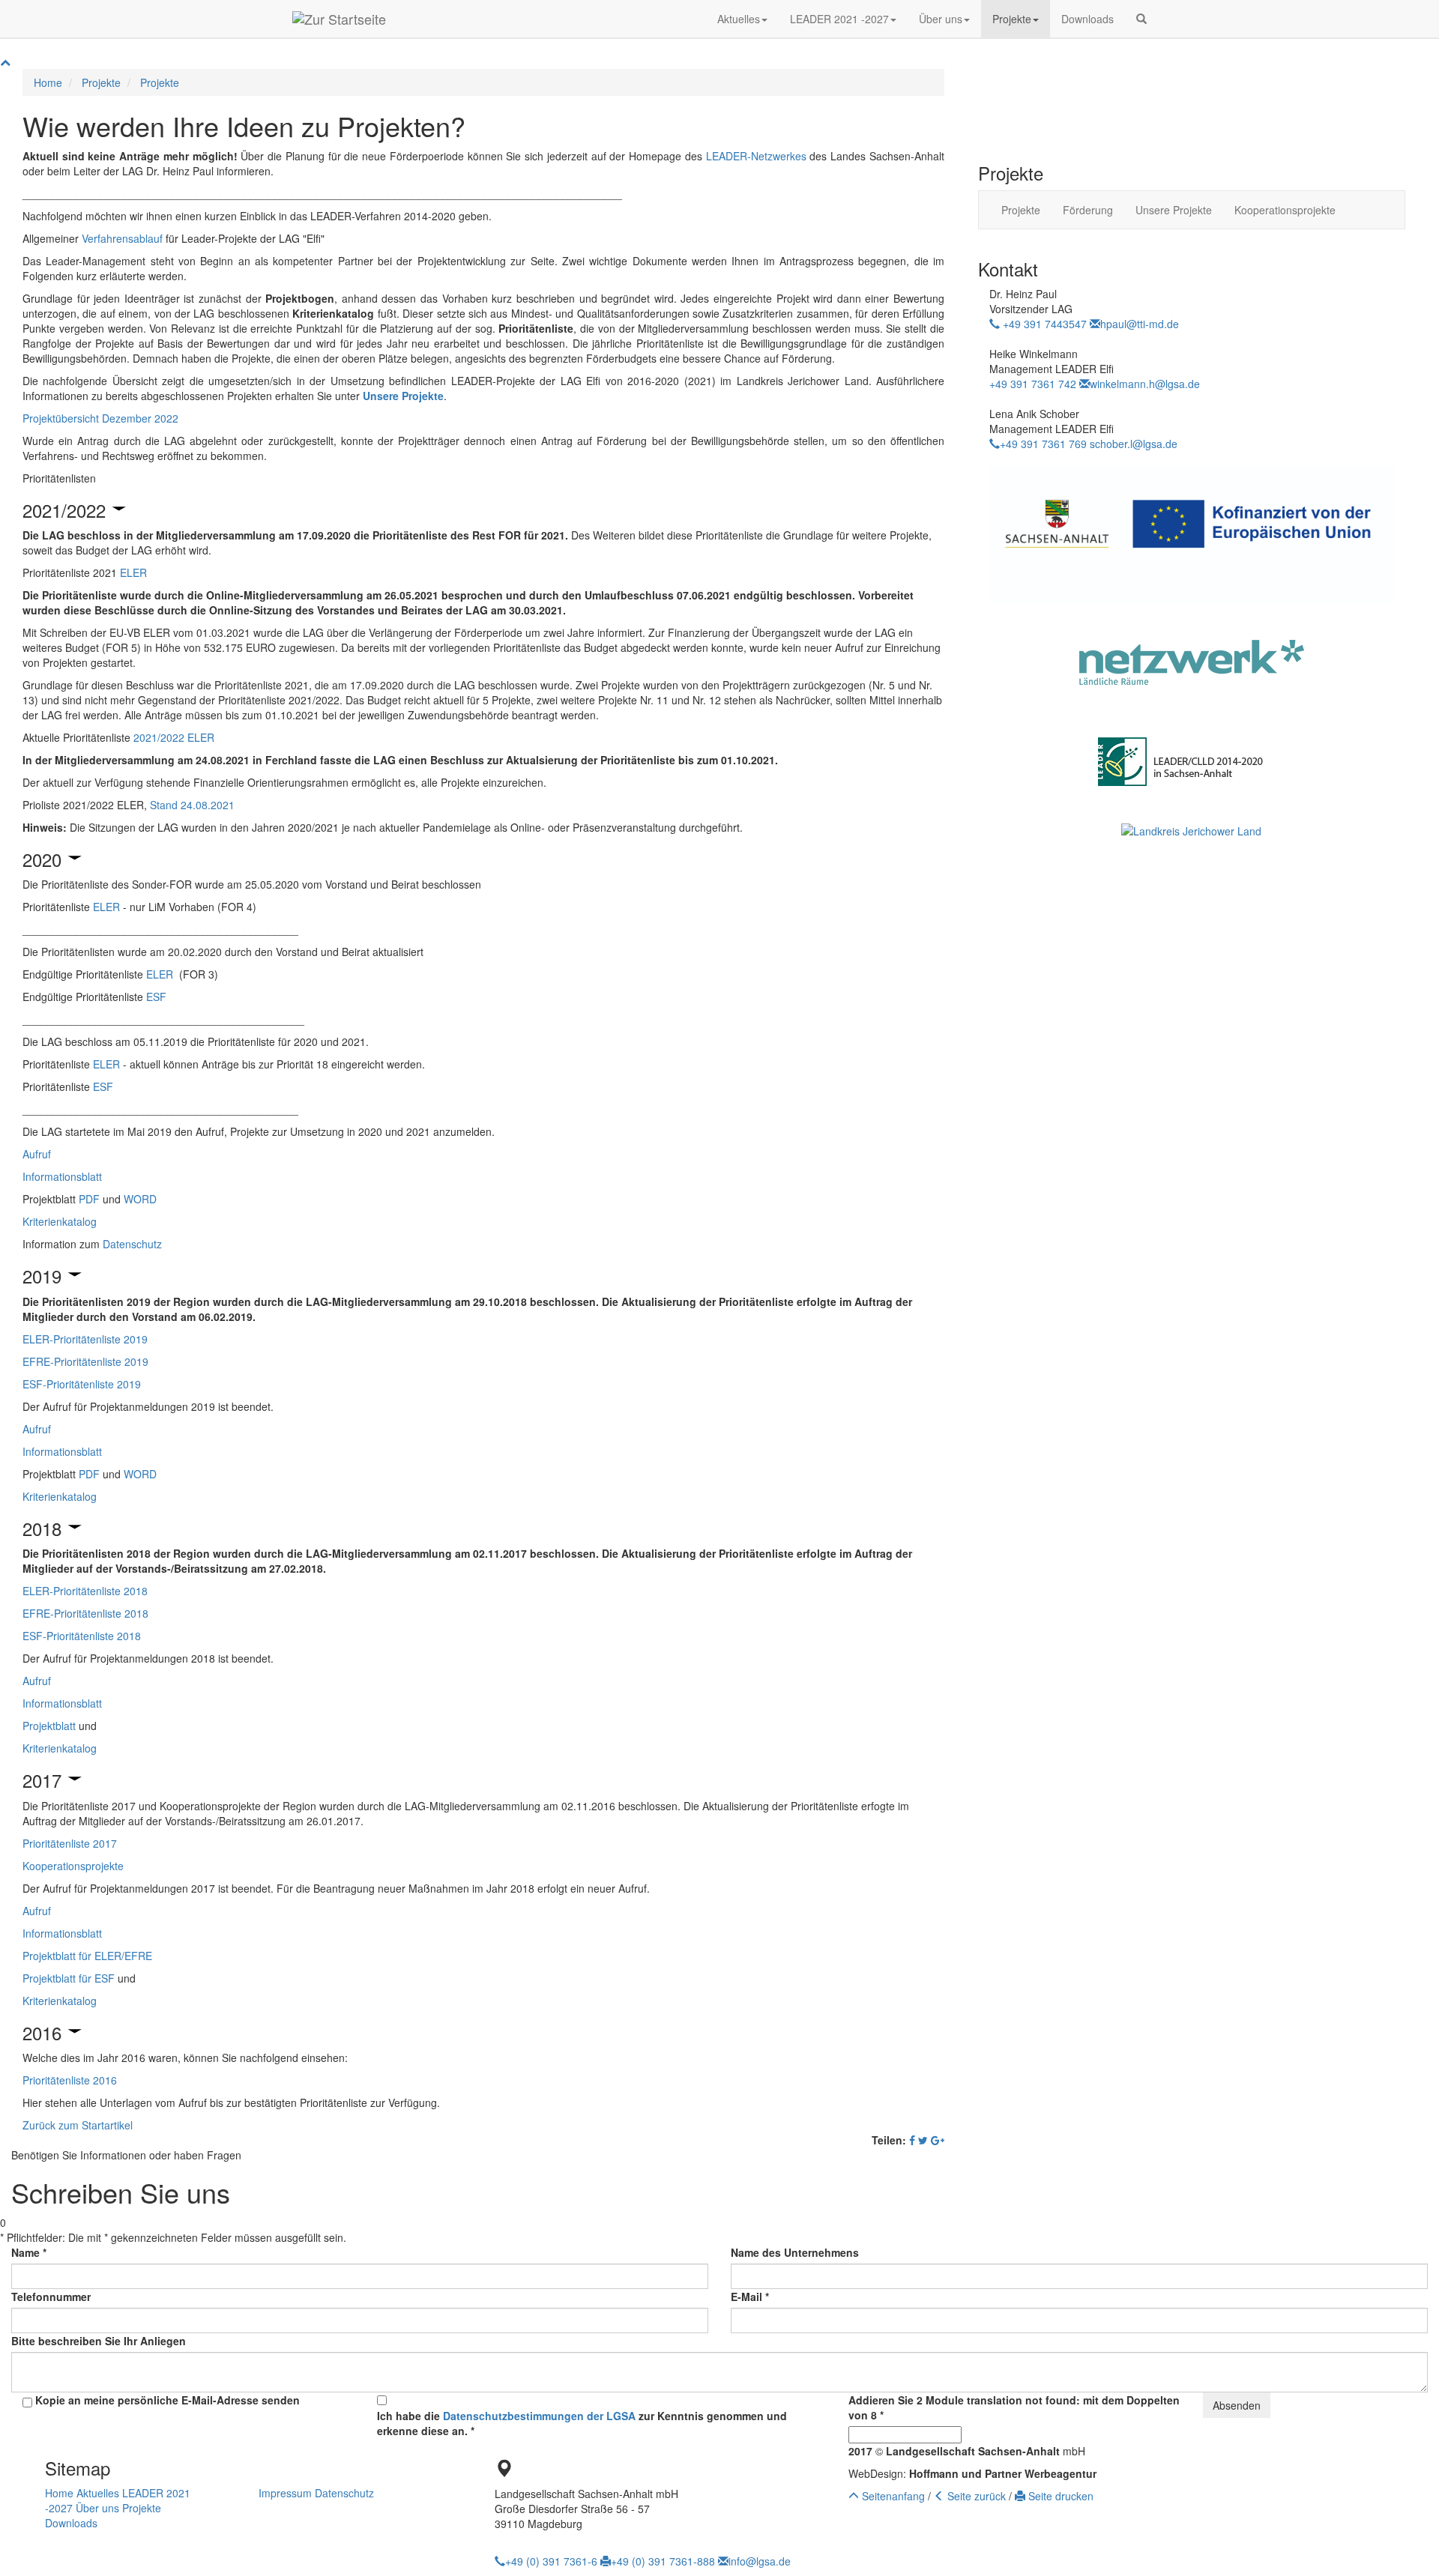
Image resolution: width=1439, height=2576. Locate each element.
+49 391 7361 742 (1033, 384)
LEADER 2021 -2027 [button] (839, 19)
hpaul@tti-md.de (1140, 324)
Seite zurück (975, 2496)
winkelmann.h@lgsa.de (1145, 384)
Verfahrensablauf (122, 238)
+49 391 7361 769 (1043, 444)
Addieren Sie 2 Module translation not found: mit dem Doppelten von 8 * (1014, 2407)
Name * (29, 2252)
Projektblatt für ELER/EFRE (87, 1956)
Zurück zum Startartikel (78, 2125)
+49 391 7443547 (1043, 324)
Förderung (1088, 210)
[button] (1141, 19)
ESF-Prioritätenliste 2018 (82, 1636)
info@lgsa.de (760, 2561)
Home (48, 82)
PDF (89, 1199)
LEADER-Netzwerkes (756, 156)
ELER (133, 572)
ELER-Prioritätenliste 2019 (85, 1339)
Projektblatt (49, 1726)
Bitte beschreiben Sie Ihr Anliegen (99, 2341)
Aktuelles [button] (739, 19)
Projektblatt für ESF (69, 1978)
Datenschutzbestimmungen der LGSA (539, 2416)
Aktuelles (98, 2493)
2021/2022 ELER (174, 737)
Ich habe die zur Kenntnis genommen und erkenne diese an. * (582, 2423)
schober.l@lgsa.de (1134, 444)
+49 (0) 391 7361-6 (551, 2561)
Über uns (97, 2508)
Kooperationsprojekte (73, 1866)
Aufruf (37, 1154)
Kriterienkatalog (60, 1221)
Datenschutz (132, 1244)
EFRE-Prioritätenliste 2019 (85, 1361)
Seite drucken (1059, 2496)
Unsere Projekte (1174, 210)
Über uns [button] (941, 19)
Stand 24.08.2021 (192, 805)
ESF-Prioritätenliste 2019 (82, 1384)
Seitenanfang (892, 2496)
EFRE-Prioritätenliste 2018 (85, 1613)
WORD (140, 1199)
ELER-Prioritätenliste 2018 (85, 1591)
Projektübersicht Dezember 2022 (100, 418)
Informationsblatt (62, 1176)
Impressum (285, 2493)
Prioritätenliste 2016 (70, 2080)
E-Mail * (750, 2297)
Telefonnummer (51, 2297)
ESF (156, 997)
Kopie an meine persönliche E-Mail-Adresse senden (168, 2400)
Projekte (101, 82)
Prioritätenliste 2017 (70, 1843)
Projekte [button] (1012, 19)
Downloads (1087, 19)
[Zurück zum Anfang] (5, 61)
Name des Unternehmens (795, 2252)
